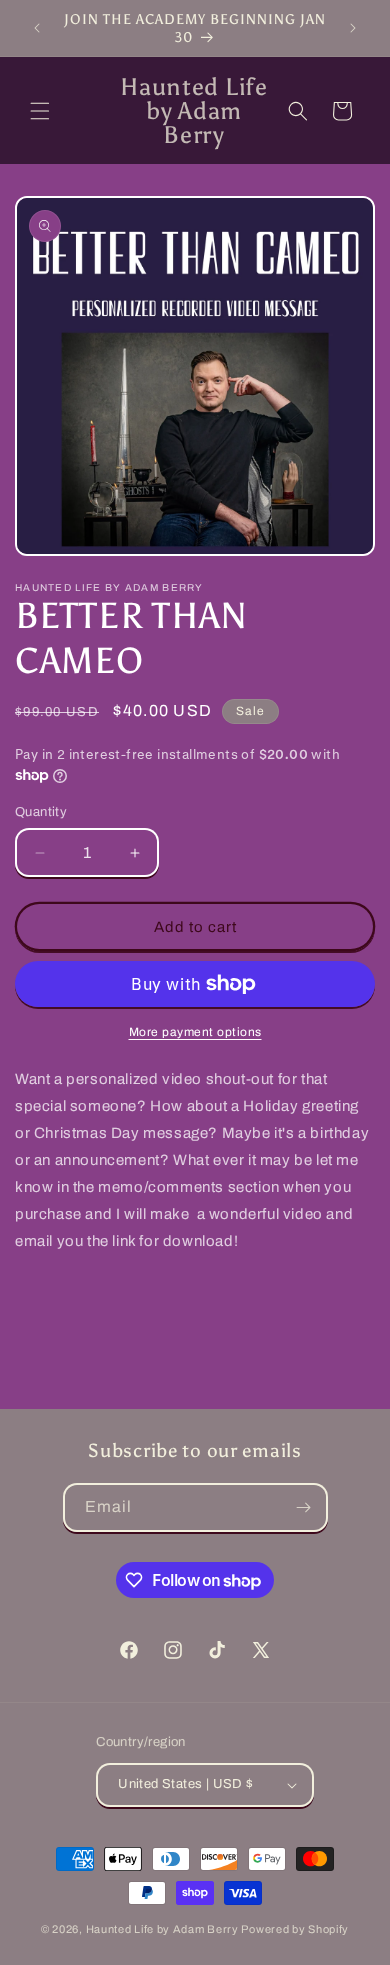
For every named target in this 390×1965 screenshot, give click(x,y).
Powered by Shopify (295, 1929)
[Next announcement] (353, 28)
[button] (40, 111)
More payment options (195, 1032)
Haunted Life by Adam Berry (164, 1929)
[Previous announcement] (37, 28)
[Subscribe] (304, 1507)
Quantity (41, 812)
